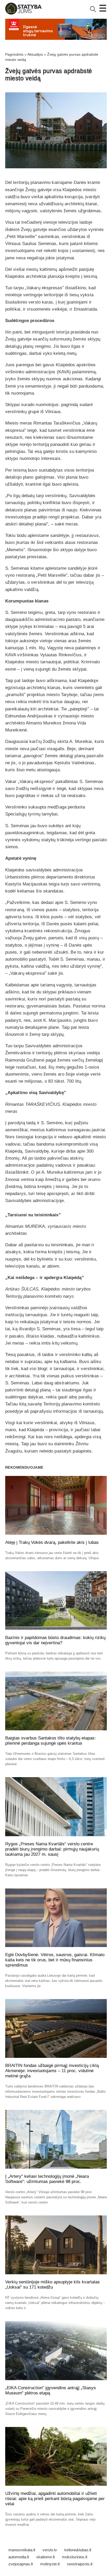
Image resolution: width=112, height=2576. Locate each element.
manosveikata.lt (22, 2550)
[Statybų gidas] (23, 13)
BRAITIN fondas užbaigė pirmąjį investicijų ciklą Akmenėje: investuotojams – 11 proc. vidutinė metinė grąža (52, 2071)
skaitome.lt (45, 2557)
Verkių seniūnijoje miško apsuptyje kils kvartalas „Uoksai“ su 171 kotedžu (52, 2285)
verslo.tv (50, 2550)
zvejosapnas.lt (21, 2564)
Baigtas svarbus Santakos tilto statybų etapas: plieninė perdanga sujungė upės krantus (51, 1741)
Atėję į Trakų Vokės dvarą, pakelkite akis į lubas (52, 1542)
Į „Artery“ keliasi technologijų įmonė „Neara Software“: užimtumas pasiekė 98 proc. (47, 2179)
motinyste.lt (50, 2564)
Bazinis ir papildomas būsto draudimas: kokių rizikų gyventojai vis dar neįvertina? (55, 1640)
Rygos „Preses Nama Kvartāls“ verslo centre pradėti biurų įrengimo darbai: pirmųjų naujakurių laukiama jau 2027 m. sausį (52, 1849)
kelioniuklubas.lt (78, 2550)
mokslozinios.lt (75, 2557)
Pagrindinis (14, 54)
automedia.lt (19, 2557)
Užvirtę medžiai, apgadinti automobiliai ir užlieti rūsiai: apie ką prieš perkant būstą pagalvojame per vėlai (55, 2499)
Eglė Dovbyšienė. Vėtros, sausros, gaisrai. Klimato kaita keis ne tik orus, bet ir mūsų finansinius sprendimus (55, 1960)
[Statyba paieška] (93, 11)
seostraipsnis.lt (80, 2564)
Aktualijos (35, 54)
